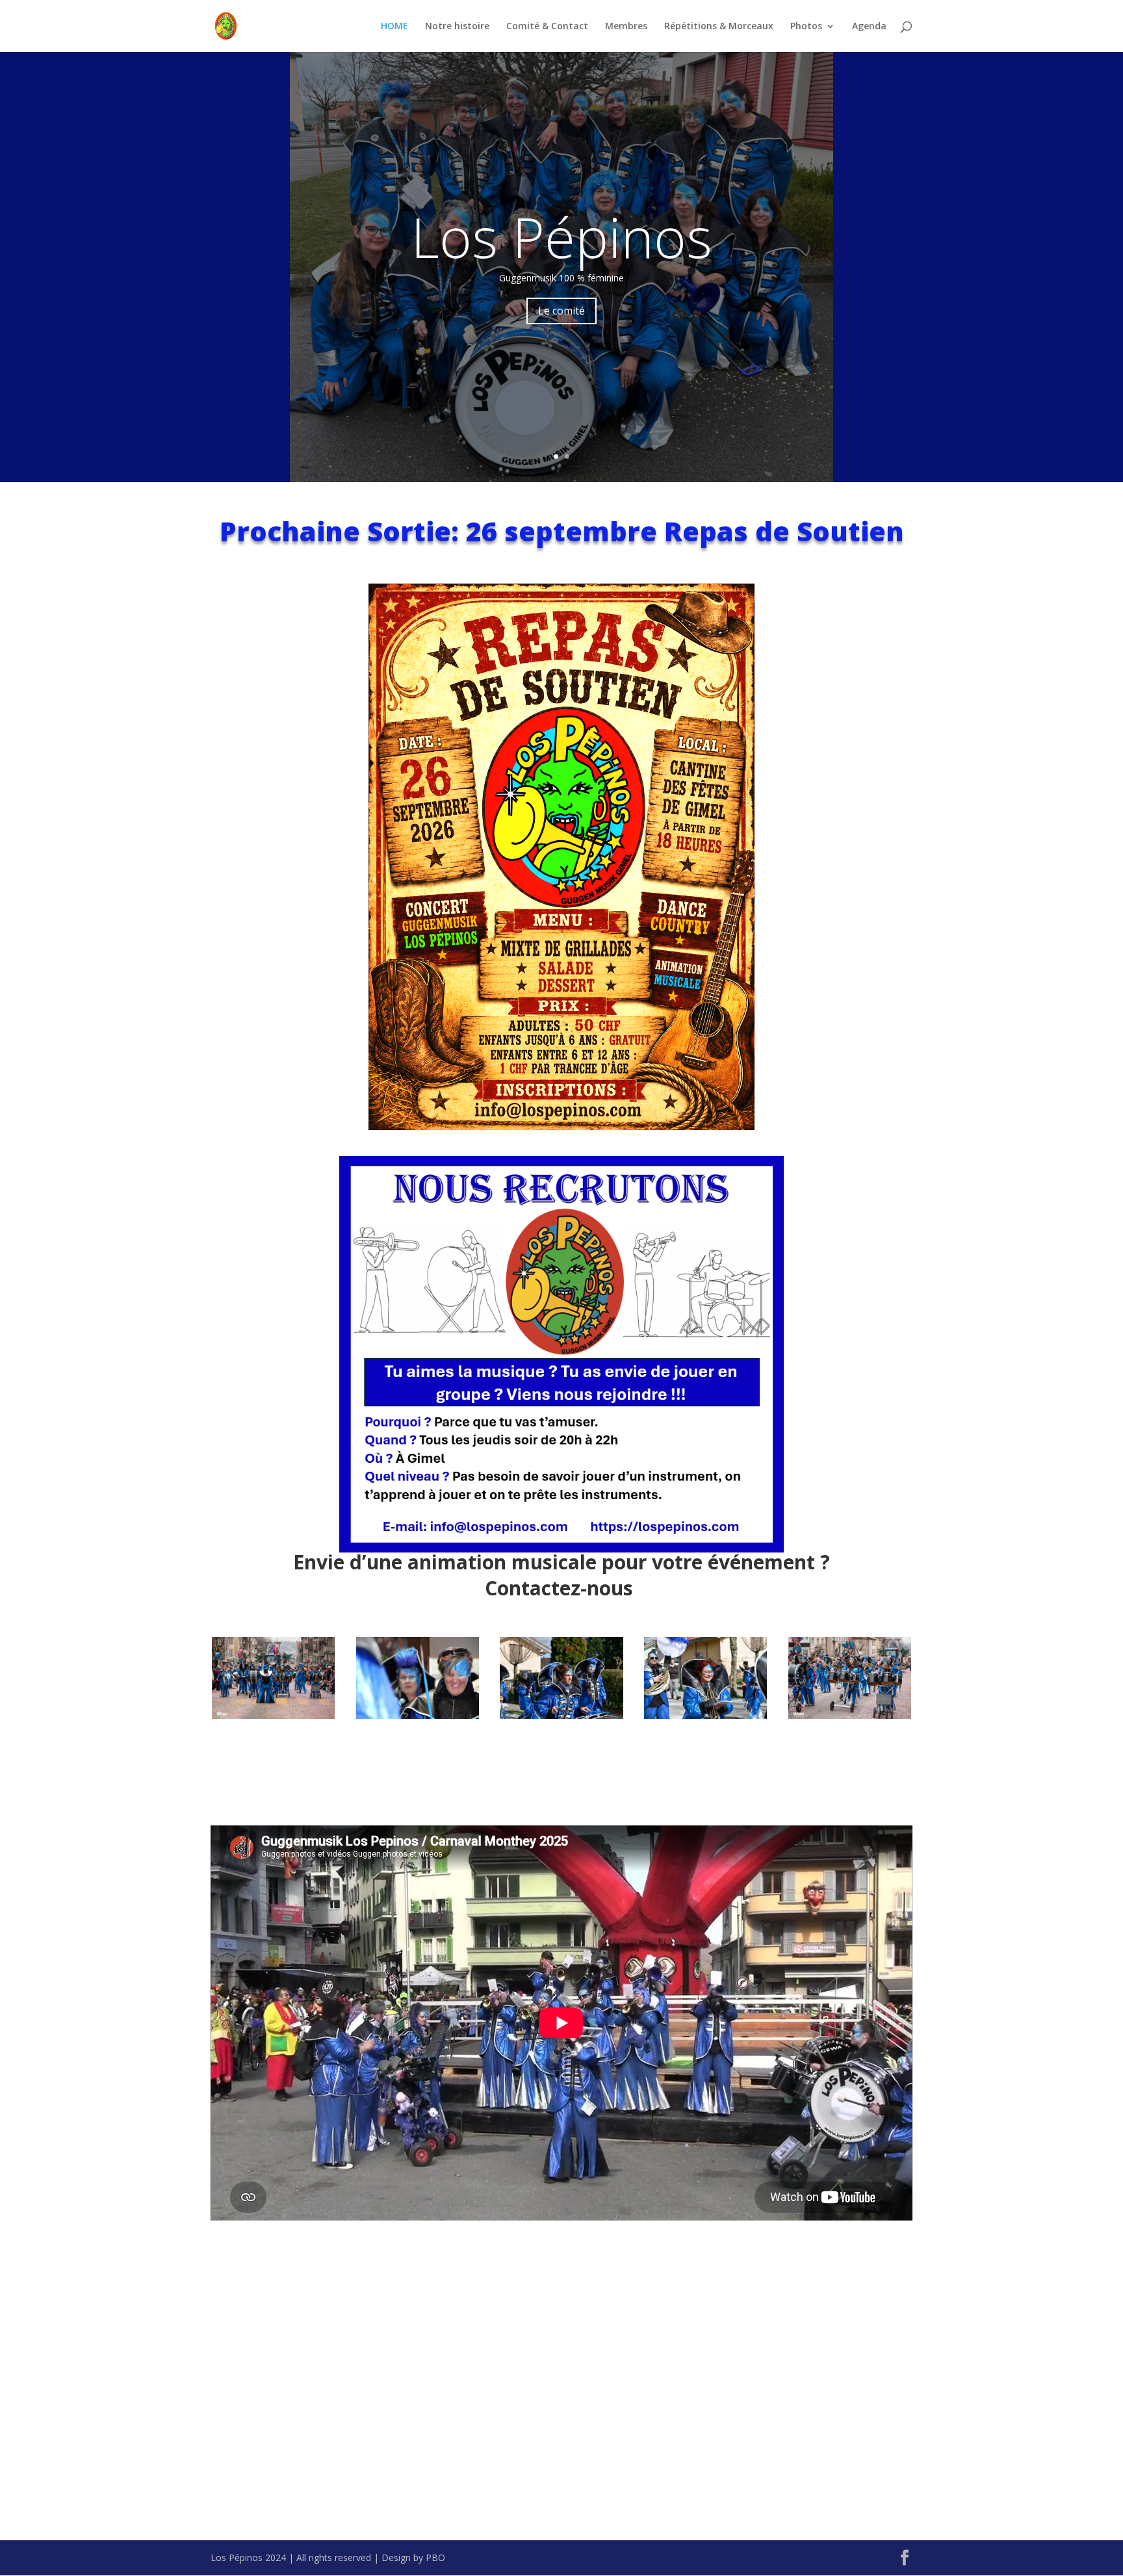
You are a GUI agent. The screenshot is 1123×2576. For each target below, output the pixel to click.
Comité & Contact (547, 27)
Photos (806, 27)
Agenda (869, 27)
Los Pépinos (561, 237)
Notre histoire (457, 27)
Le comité (561, 311)
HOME (394, 27)
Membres (626, 27)
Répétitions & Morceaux (719, 27)
